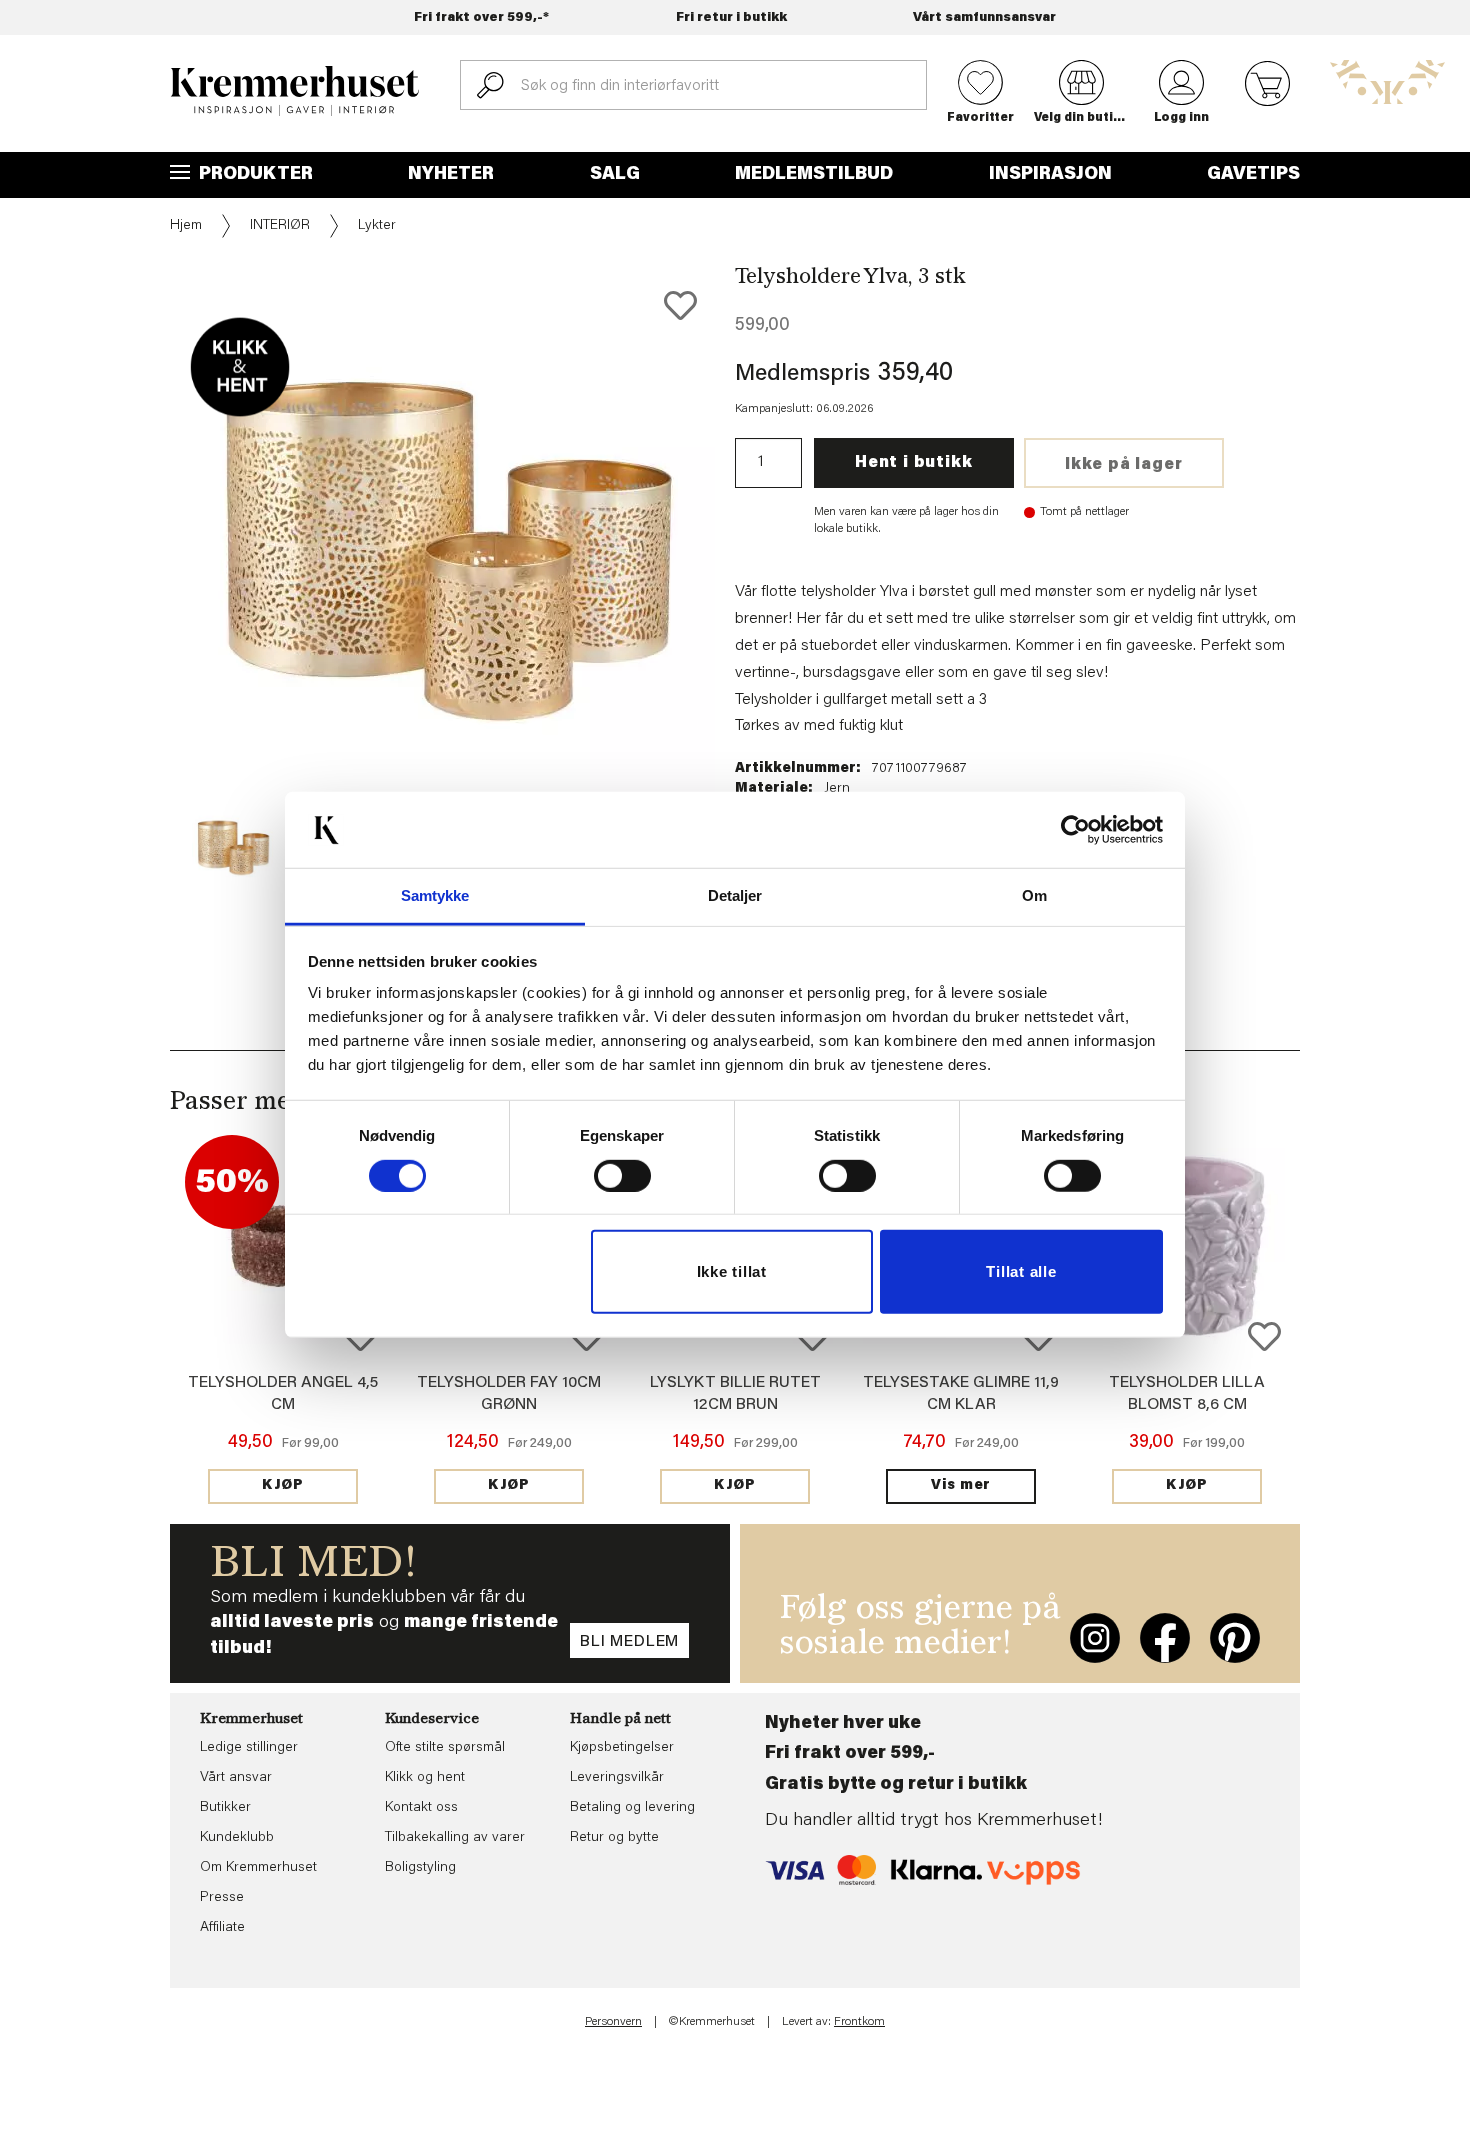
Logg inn (1181, 118)
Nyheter (451, 175)
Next (749, 576)
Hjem (186, 226)
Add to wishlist (1264, 1336)
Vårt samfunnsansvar (984, 17)
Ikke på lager (1123, 465)
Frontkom (859, 2022)
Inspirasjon (1050, 175)
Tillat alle (1021, 1271)
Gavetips (1253, 175)
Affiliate (222, 1928)
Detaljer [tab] (735, 895)
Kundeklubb (237, 1838)
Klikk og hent (425, 1778)
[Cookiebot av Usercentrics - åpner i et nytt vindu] (1075, 830)
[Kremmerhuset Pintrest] (1235, 1638)
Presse (222, 1898)
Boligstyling (420, 1868)
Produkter (254, 175)
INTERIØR (280, 226)
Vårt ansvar (236, 1778)
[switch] (622, 1176)
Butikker (225, 1808)
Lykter (377, 226)
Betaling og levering (632, 1808)
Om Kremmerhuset (258, 1868)
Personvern (613, 2022)
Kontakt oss (421, 1808)
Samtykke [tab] (435, 895)
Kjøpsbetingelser (622, 1748)
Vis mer (961, 1486)
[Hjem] (295, 91)
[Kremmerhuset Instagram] (1095, 1638)
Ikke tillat (732, 1271)
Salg (615, 175)
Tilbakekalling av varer (455, 1838)
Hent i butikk (913, 463)
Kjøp (283, 1486)
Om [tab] (1034, 895)
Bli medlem (629, 1642)
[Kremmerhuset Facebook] (1165, 1638)
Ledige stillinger (249, 1748)
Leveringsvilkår (617, 1778)
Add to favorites (680, 305)
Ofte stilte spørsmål (445, 1748)
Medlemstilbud (814, 175)
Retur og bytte (614, 1838)
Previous (156, 576)
